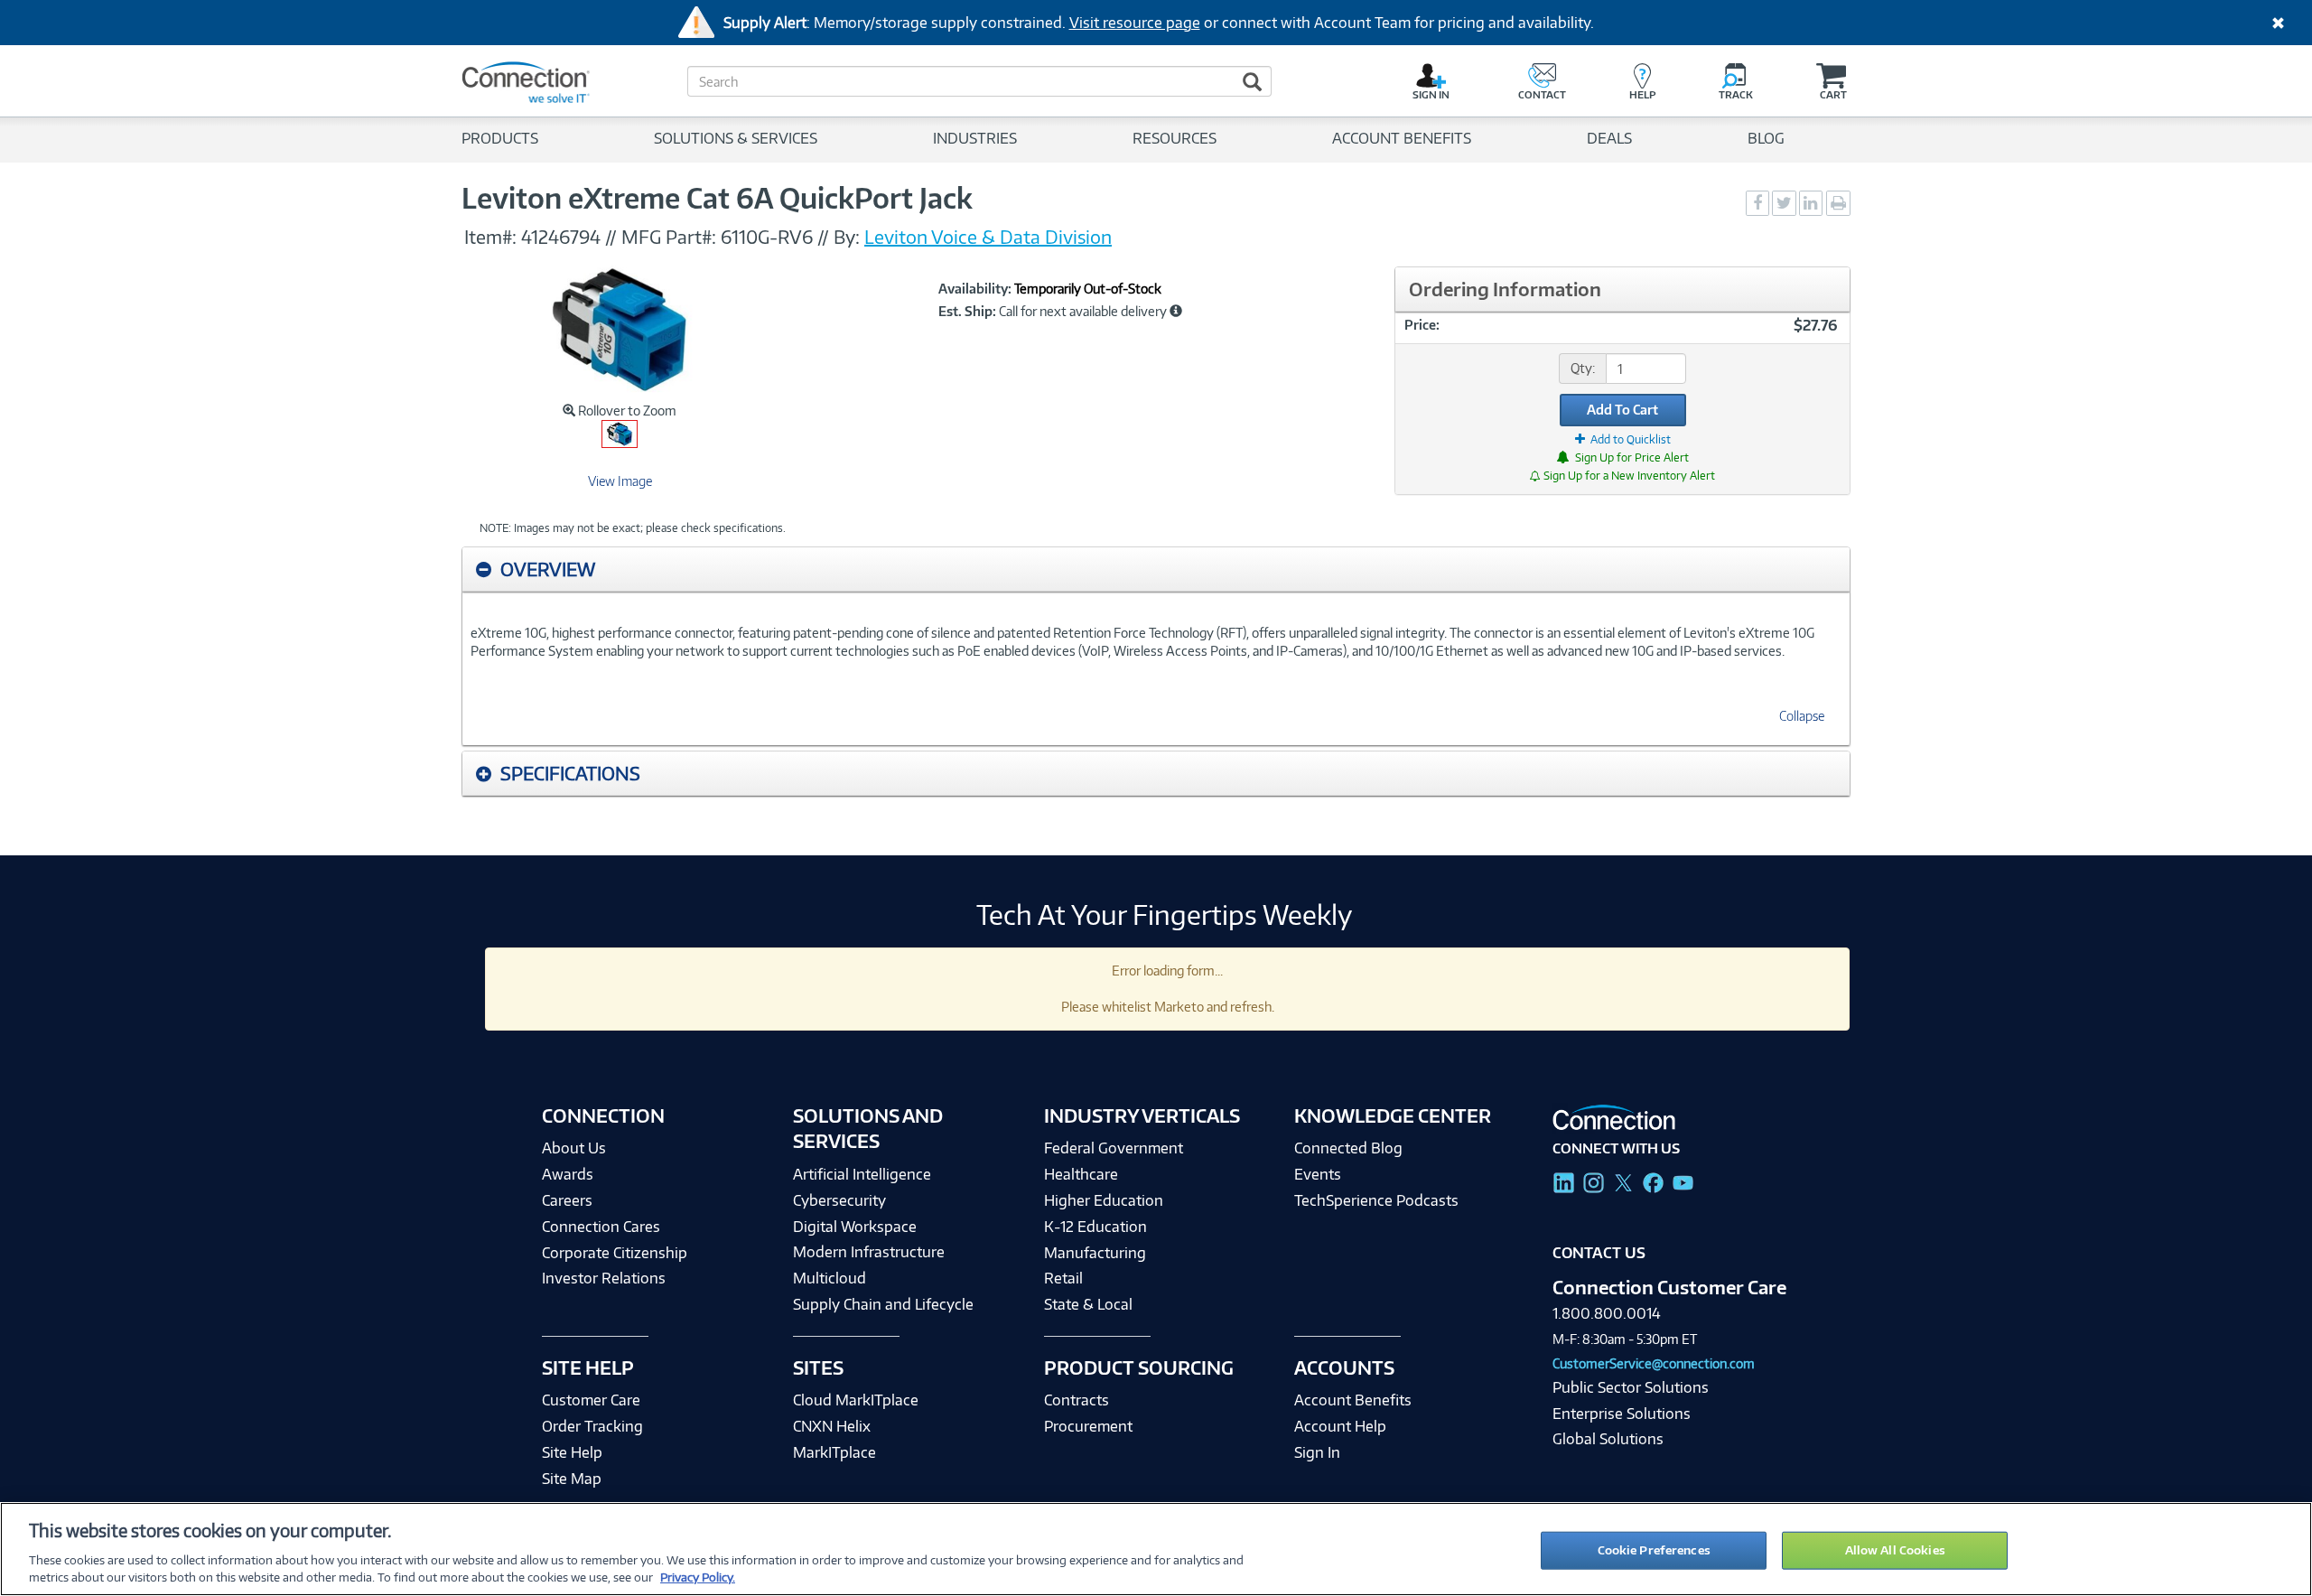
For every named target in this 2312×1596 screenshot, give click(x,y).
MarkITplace (834, 1452)
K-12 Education (1095, 1227)
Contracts (1077, 1400)
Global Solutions (1608, 1439)
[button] (1176, 311)
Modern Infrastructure (869, 1252)
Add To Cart (1622, 410)
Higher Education (1104, 1200)
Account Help (1340, 1426)
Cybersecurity (839, 1200)
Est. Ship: (967, 312)
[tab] (1156, 569)
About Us (574, 1148)
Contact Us (1599, 1253)
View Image (620, 481)
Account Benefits (1353, 1400)
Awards (568, 1174)
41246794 (561, 237)
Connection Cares (601, 1227)
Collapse (1802, 716)
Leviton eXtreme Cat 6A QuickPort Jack (717, 198)
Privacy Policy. (698, 1577)
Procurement (1088, 1426)
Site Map (572, 1479)
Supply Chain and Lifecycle (883, 1304)
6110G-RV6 (767, 237)
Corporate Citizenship (615, 1253)
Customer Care (591, 1400)
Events (1318, 1174)
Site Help (572, 1452)
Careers (567, 1200)
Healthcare (1081, 1174)
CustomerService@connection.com (1654, 1363)
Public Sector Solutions (1631, 1387)
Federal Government (1114, 1148)
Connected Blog (1348, 1148)
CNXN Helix (832, 1426)
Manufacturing (1095, 1253)
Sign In (1317, 1452)
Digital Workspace (855, 1227)
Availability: (975, 289)
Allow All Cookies (1895, 1550)
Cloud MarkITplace (856, 1400)
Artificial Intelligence (862, 1174)
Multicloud (830, 1278)
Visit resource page (1135, 23)
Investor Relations (604, 1278)
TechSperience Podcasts (1376, 1200)
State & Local (1088, 1304)
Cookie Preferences (1654, 1550)
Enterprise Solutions (1622, 1414)
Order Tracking (592, 1426)
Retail (1063, 1278)
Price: (1422, 325)
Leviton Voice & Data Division (988, 237)
